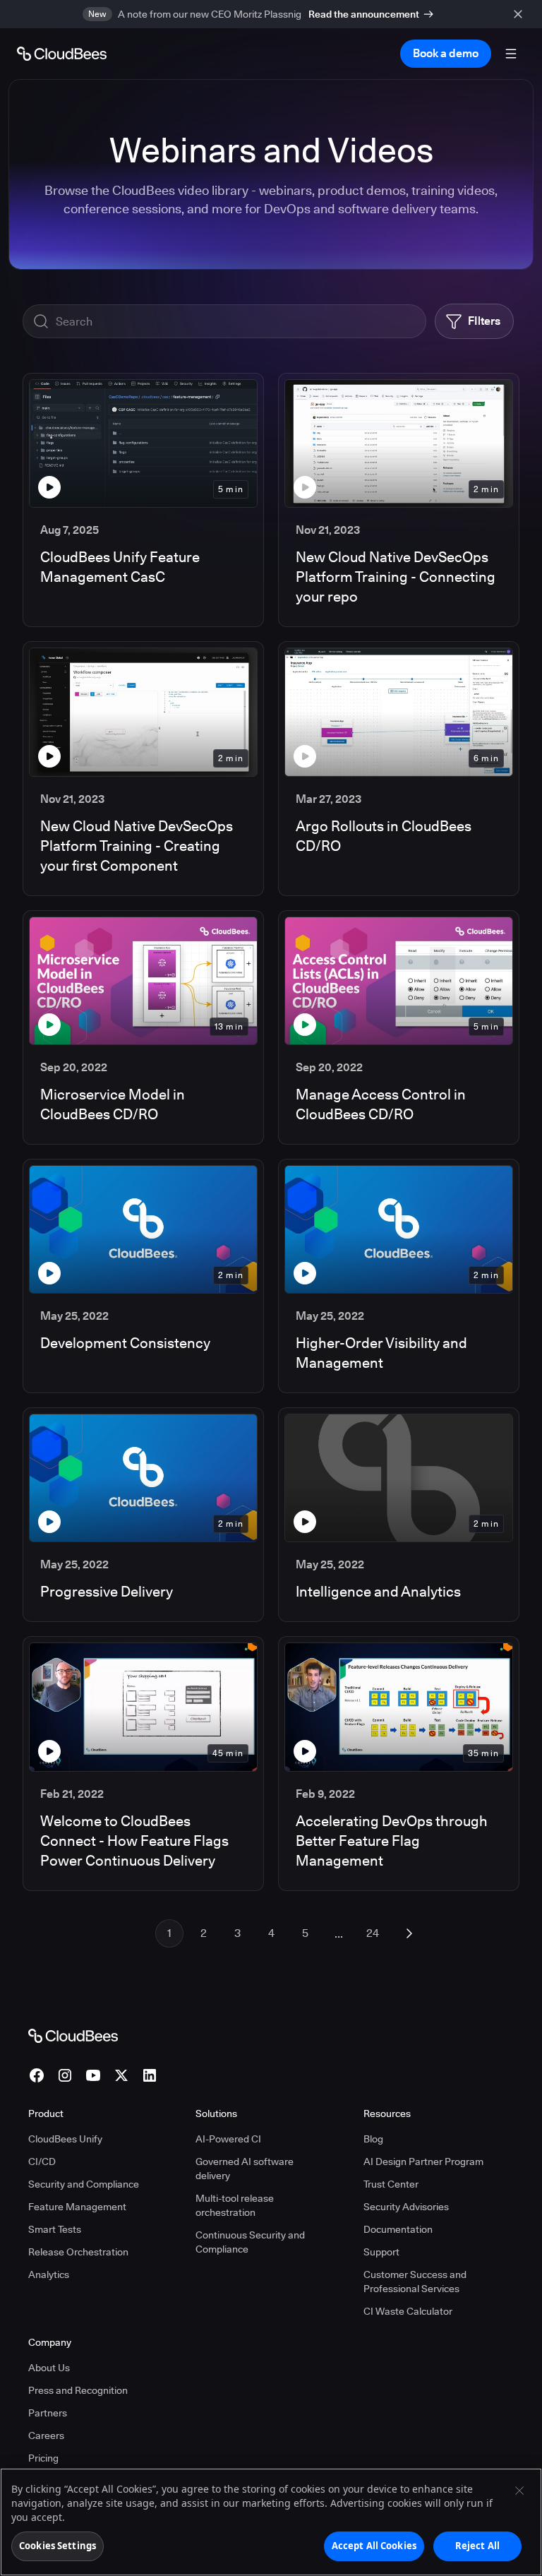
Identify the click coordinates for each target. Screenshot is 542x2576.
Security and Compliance (84, 2184)
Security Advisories (406, 2207)
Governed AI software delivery (245, 2169)
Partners (48, 2413)
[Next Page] (409, 1933)
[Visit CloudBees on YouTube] (93, 2075)
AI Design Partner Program (423, 2161)
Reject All (477, 2546)
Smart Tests (55, 2229)
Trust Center (391, 2184)
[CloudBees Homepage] (73, 2035)
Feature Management (77, 2207)
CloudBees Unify (65, 2139)
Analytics (49, 2274)
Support (381, 2252)
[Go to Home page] (62, 54)
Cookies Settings (58, 2546)
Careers (46, 2435)
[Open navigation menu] (511, 54)
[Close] (519, 2491)
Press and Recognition (78, 2390)
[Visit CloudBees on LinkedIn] (150, 2075)
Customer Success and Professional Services (415, 2282)
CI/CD (42, 2161)
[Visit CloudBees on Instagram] (65, 2075)
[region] (271, 2522)
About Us (49, 2368)
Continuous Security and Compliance (250, 2242)
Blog (373, 2139)
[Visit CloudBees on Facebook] (37, 2075)
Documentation (398, 2229)
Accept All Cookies (374, 2546)
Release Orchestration (78, 2252)
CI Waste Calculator (408, 2311)
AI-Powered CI (228, 2139)
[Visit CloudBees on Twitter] (121, 2075)
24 (373, 1933)
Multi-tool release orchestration (235, 2205)
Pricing (43, 2458)
